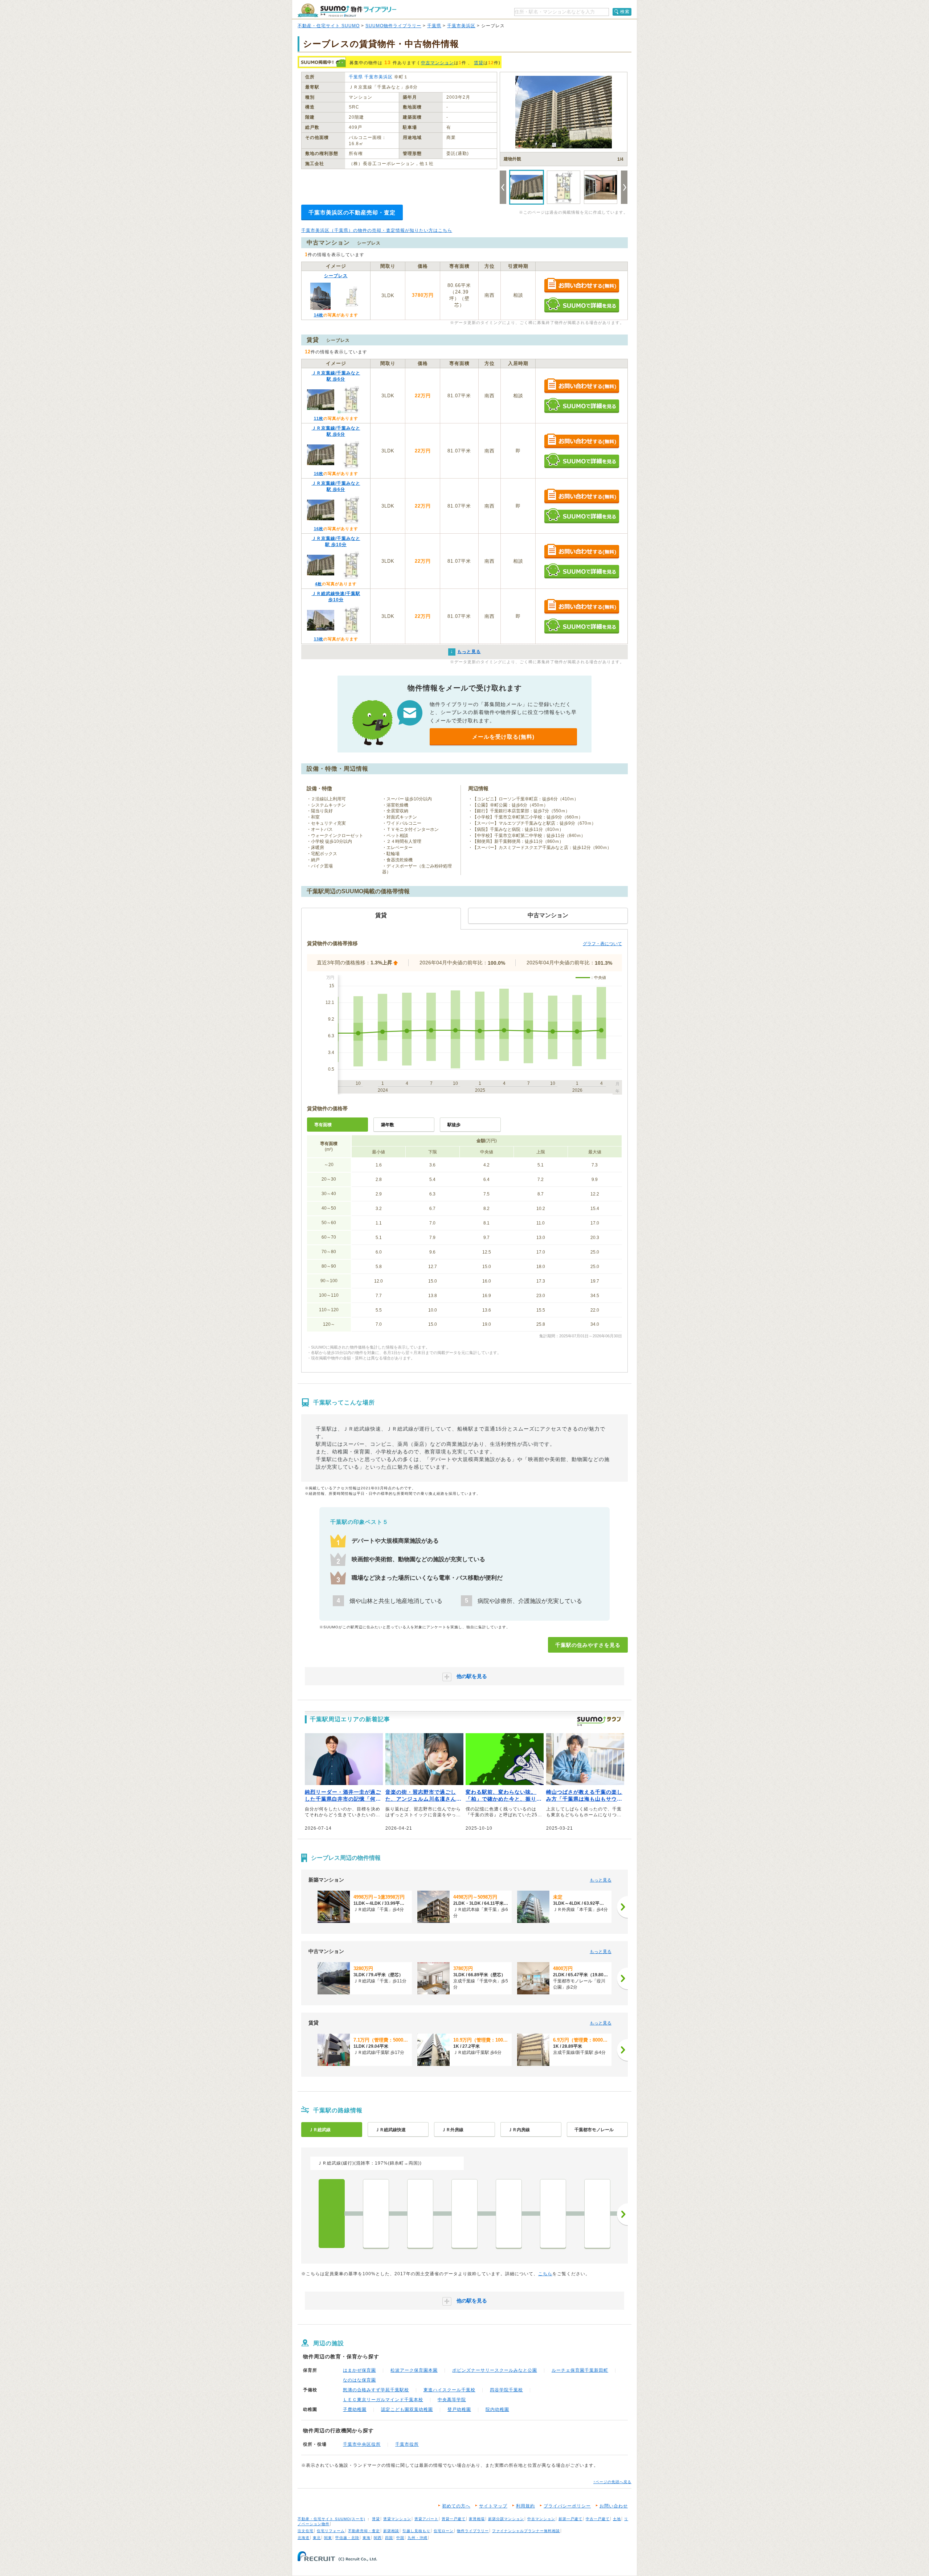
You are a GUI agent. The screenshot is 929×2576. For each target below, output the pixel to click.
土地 (617, 2519)
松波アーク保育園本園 (414, 2370)
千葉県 (434, 26)
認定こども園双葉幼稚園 (407, 2409)
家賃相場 (477, 2519)
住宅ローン (444, 2531)
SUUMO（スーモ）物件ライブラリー (347, 10)
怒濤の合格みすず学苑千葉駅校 (376, 2390)
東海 (367, 2538)
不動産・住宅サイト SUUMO (329, 26)
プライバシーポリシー (567, 2506)
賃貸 (479, 63)
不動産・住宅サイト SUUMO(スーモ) (331, 2519)
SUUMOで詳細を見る (582, 305)
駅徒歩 (454, 1125)
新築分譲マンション (506, 2519)
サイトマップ (493, 2506)
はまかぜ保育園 (359, 2370)
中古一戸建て (598, 2519)
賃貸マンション (397, 2519)
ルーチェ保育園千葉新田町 (580, 2370)
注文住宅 (306, 2531)
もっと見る (601, 1880)
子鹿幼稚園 (355, 2409)
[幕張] (509, 2214)
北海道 (304, 2538)
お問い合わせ (614, 2506)
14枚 (319, 315)
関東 (328, 2538)
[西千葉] (376, 2214)
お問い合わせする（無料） (582, 286)
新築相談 (391, 2531)
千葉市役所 (407, 2444)
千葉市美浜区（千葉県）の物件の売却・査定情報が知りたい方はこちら (377, 230)
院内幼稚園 (497, 2409)
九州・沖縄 (418, 2538)
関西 (378, 2538)
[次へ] (622, 1907)
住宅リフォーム (331, 2531)
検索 (625, 12)
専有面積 (323, 1125)
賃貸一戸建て (454, 2519)
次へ (622, 2214)
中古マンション (437, 63)
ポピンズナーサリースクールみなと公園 (495, 2370)
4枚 (318, 584)
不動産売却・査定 (364, 2531)
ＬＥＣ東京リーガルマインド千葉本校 (383, 2400)
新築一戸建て (570, 2519)
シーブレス (336, 276)
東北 (317, 2538)
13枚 (319, 639)
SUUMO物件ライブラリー (393, 26)
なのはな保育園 (359, 2380)
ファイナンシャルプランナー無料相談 (526, 2531)
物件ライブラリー (473, 2531)
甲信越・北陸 (347, 2538)
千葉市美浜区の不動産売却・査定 (352, 212)
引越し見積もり (416, 2531)
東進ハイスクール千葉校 (449, 2390)
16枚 (319, 473)
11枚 (319, 418)
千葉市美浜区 (461, 26)
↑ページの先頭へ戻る (612, 2482)
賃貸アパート (426, 2519)
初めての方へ (456, 2506)
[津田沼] (597, 2214)
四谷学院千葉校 (506, 2390)
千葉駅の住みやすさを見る (588, 1645)
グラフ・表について (602, 944)
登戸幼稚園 (459, 2409)
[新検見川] (464, 2214)
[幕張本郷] (553, 2214)
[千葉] (332, 2214)
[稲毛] (420, 2214)
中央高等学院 (452, 2400)
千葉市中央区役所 (362, 2444)
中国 (400, 2538)
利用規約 (525, 2506)
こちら (545, 2274)
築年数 (388, 1125)
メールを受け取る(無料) (503, 737)
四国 (389, 2538)
